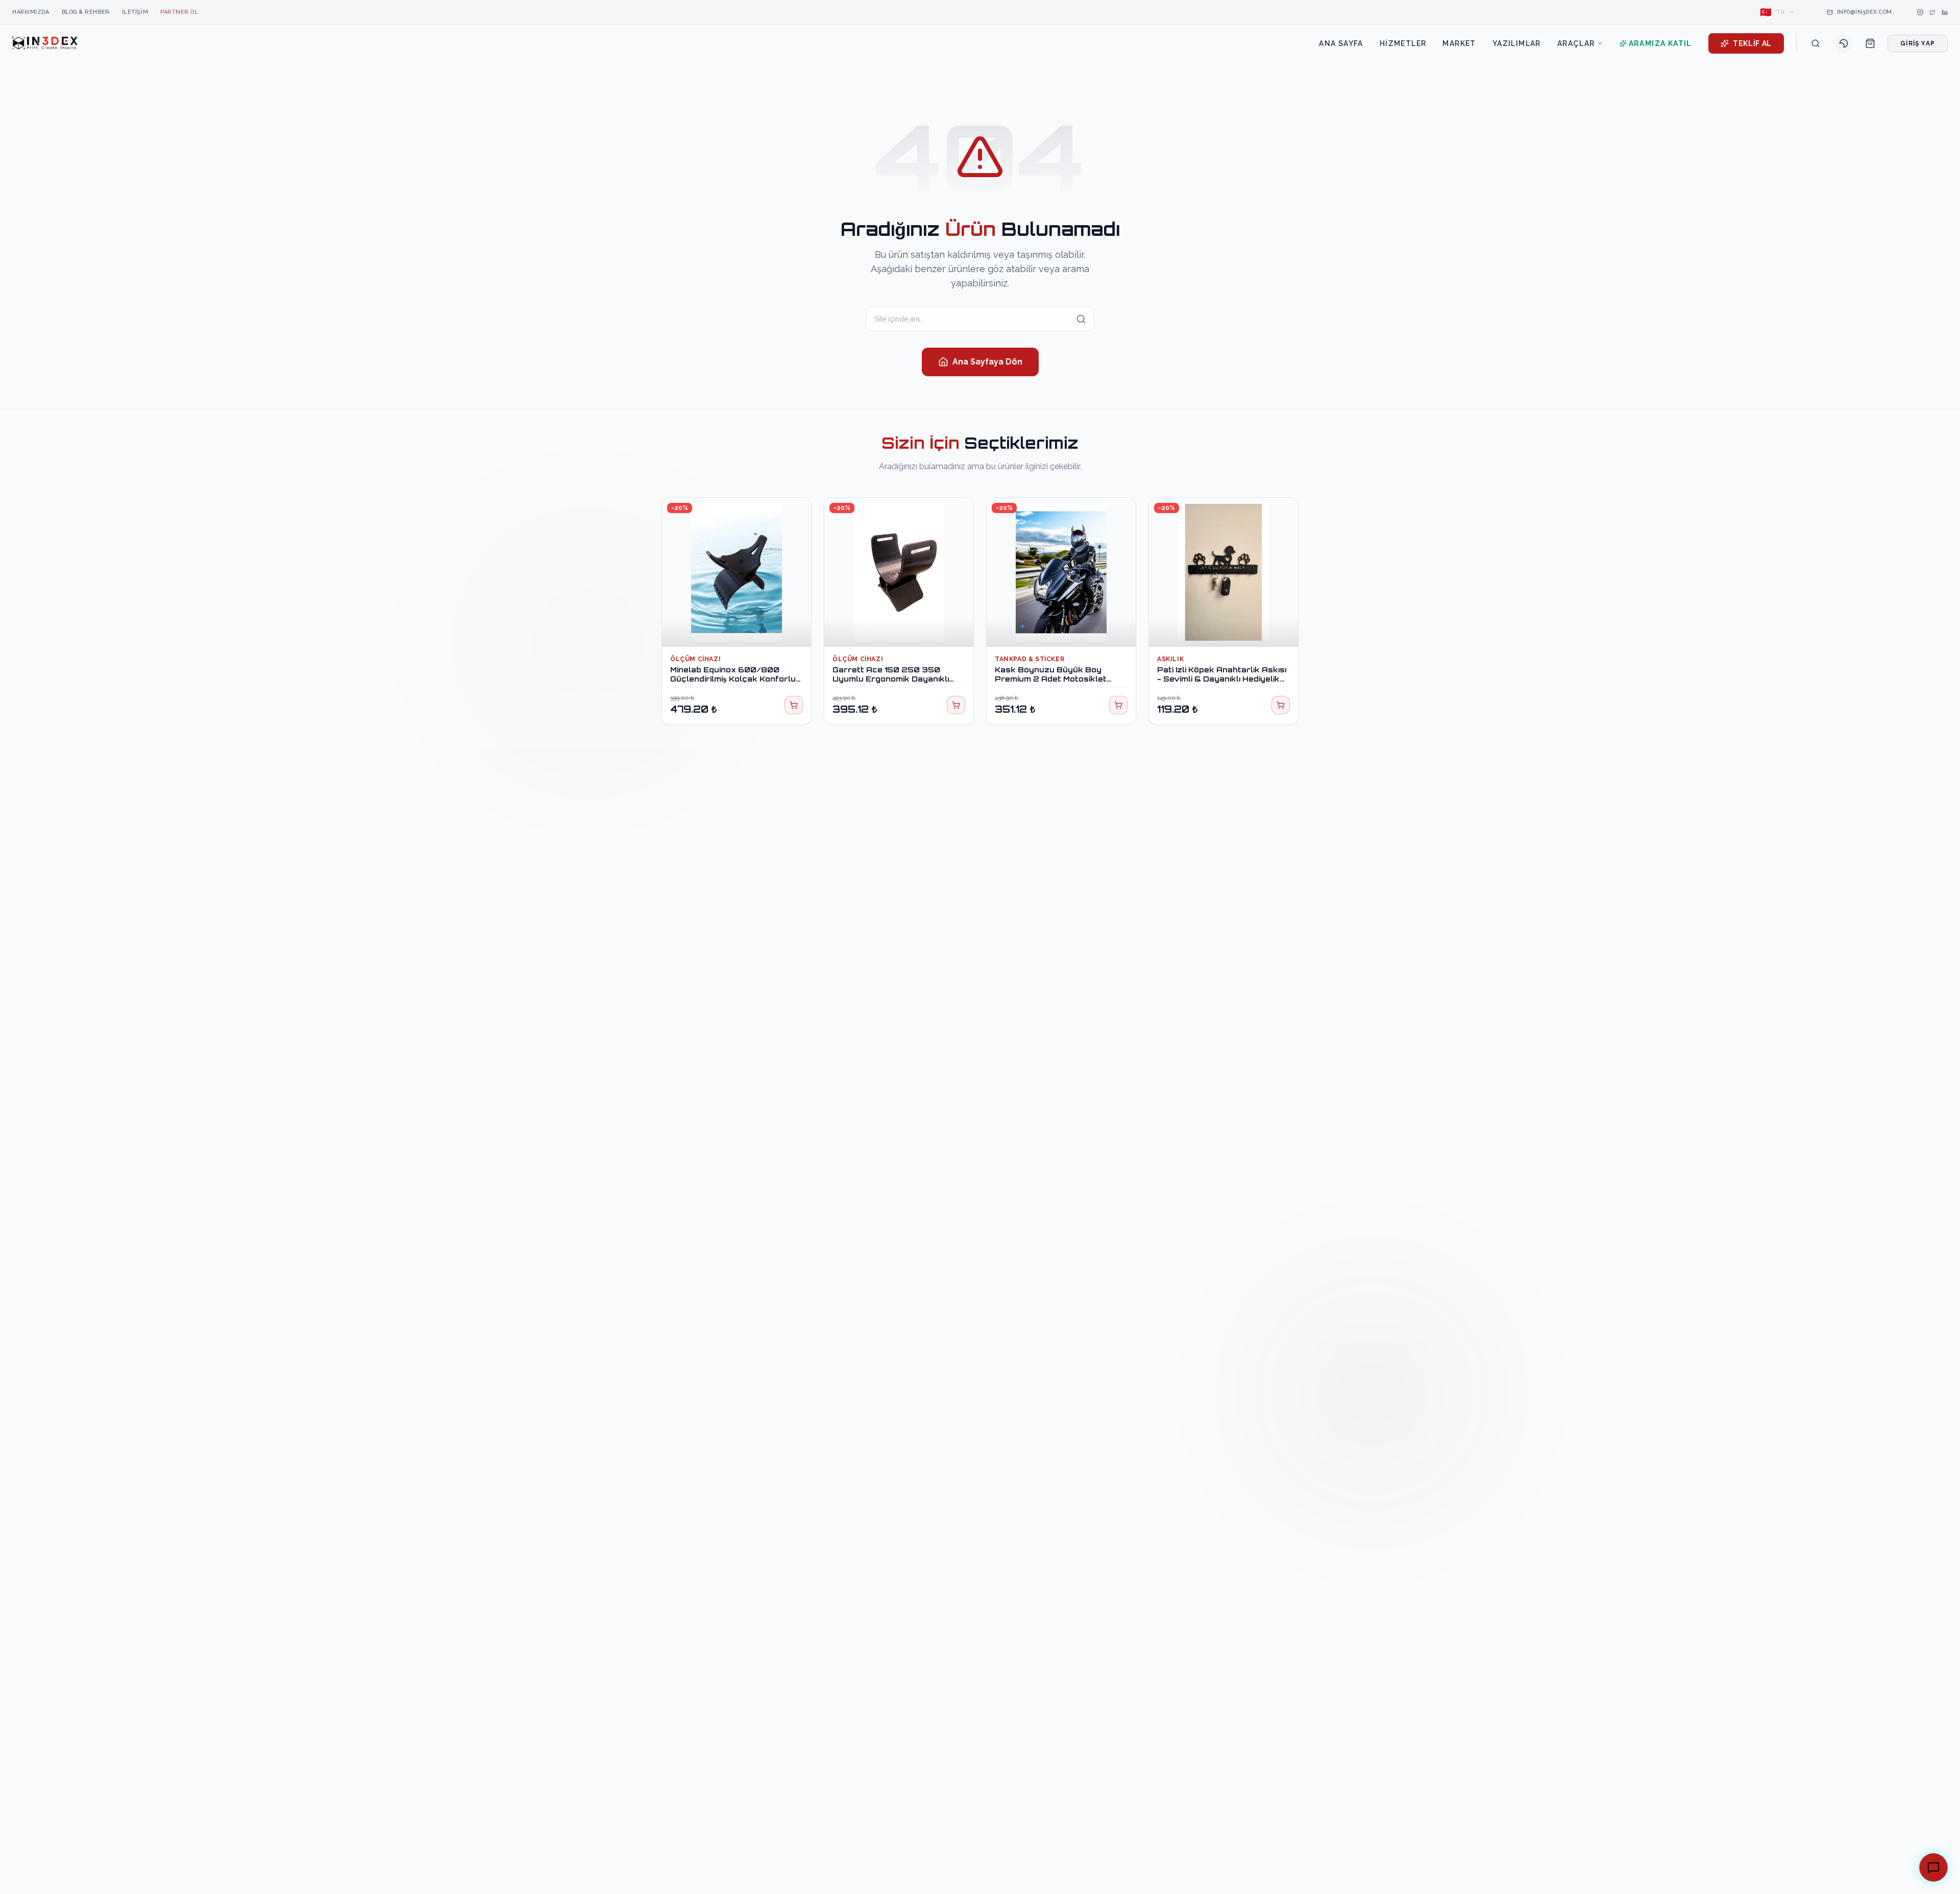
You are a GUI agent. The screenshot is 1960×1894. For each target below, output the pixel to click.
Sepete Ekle (742, 629)
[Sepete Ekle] (794, 705)
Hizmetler (1403, 43)
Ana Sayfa (1341, 43)
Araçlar (1576, 43)
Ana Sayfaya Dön (987, 362)
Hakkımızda (31, 12)
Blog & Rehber (86, 12)
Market (1459, 43)
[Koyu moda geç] (1844, 43)
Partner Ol (179, 12)
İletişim (135, 12)
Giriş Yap (1918, 43)
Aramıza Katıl (1660, 43)
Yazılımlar (1517, 43)
